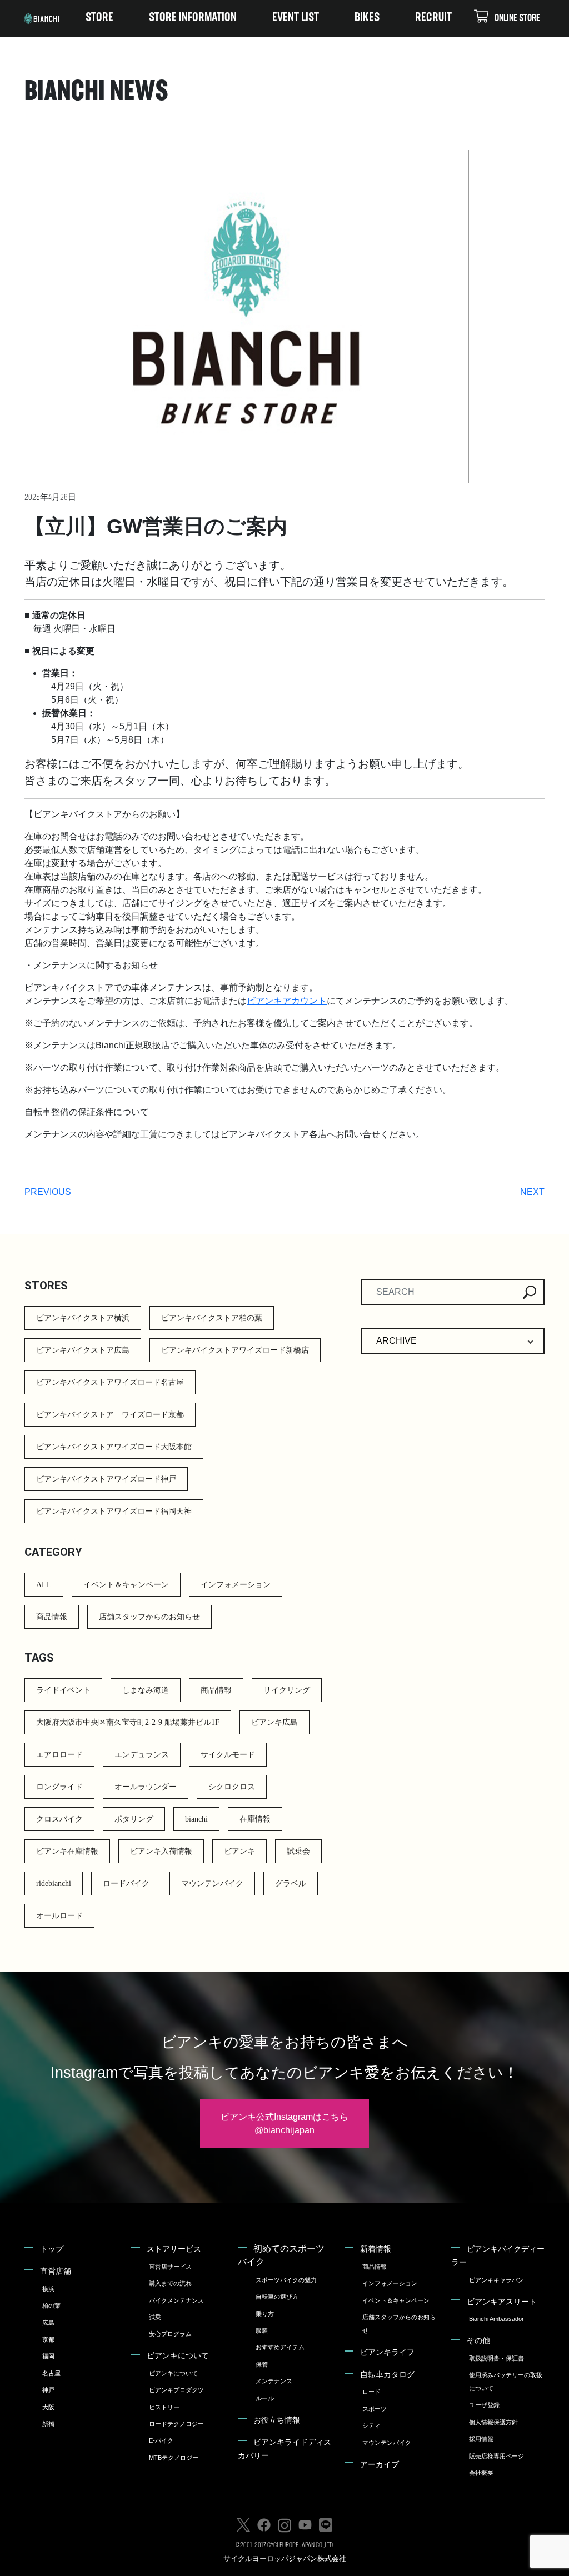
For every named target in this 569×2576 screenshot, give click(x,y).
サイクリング (287, 1690)
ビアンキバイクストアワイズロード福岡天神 (114, 1511)
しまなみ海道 (146, 1690)
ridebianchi (54, 1884)
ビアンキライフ (387, 2352)
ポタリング (134, 1819)
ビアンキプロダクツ (176, 2390)
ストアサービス (174, 2249)
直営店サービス (170, 2267)
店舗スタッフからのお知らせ (149, 1617)
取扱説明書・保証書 (496, 2358)
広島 (48, 2323)
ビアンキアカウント (287, 1001)
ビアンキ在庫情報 (67, 1851)
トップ (52, 2249)
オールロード (59, 1916)
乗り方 (265, 2314)
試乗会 (298, 1851)
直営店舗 (56, 2271)
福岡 (48, 2356)
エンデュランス (142, 1755)
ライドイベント (63, 1690)
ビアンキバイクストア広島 (83, 1350)
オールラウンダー (146, 1787)
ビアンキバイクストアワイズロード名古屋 (110, 1382)
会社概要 (481, 2473)
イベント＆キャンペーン (126, 1585)
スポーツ (375, 2409)
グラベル (291, 1884)
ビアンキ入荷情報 (161, 1851)
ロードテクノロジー (176, 2424)
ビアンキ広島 (274, 1722)
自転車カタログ (387, 2374)
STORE (99, 18)
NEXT (532, 1192)
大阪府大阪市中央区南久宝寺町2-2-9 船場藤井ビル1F (128, 1722)
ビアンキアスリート (502, 2302)
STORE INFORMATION (193, 18)
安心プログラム (170, 2334)
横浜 (48, 2289)
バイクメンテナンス (176, 2300)
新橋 (48, 2424)
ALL (44, 1585)
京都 (48, 2339)
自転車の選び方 (277, 2297)
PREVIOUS (48, 1192)
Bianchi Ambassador (496, 2319)
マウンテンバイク (212, 1884)
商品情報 (52, 1617)
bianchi (196, 1819)
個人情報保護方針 (493, 2422)
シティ (371, 2425)
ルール (265, 2398)
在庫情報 (255, 1819)
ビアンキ (239, 1851)
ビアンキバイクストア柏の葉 (212, 1318)
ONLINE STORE (517, 19)
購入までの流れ (170, 2283)
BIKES (367, 18)
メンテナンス (274, 2381)
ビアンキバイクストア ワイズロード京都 (110, 1415)
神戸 (48, 2390)
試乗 (155, 2317)
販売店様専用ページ (496, 2456)
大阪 (48, 2407)
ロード (371, 2392)
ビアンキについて (178, 2355)
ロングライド (59, 1787)
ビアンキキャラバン (496, 2280)
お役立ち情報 (277, 2420)
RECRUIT (433, 18)
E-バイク (161, 2440)
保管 (262, 2364)
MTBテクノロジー (174, 2458)
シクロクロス (232, 1787)
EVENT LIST (296, 18)
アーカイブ (380, 2464)
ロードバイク (126, 1884)
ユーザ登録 (484, 2405)
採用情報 (481, 2439)
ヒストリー (164, 2407)
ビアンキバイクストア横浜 (83, 1318)
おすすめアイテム (280, 2347)
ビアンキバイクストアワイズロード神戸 (106, 1479)
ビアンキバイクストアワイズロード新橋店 (235, 1350)
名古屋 (51, 2373)
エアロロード (59, 1755)
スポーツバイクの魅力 (286, 2280)
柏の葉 (51, 2305)
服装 (262, 2330)
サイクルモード (228, 1755)
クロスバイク (59, 1819)
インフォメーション (236, 1585)
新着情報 (376, 2249)
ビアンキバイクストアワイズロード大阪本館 (114, 1447)
